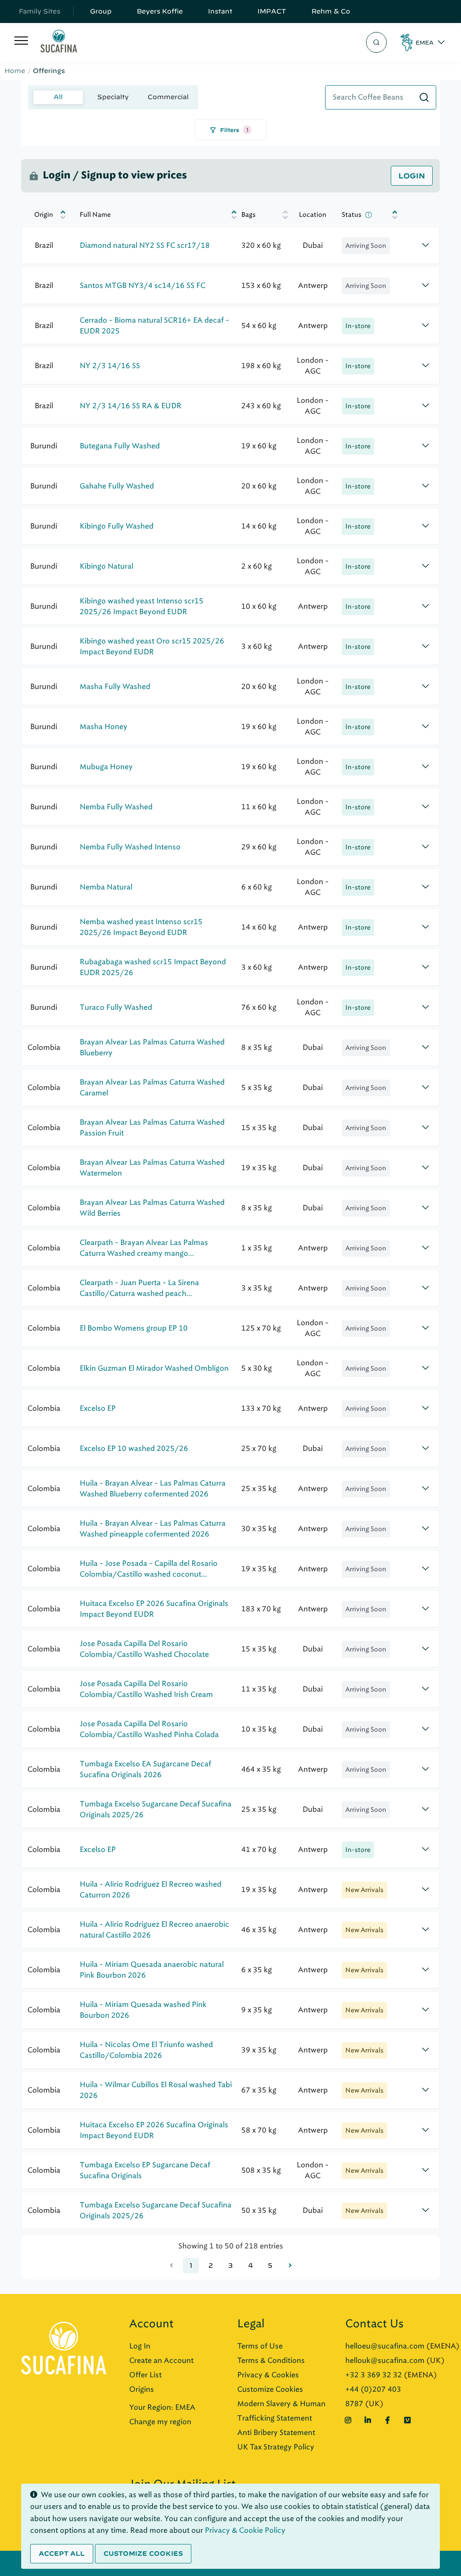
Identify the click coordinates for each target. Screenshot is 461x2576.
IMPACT (272, 11)
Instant (220, 11)
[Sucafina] (59, 43)
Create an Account (161, 2360)
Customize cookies (143, 2553)
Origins (142, 2389)
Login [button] (412, 176)
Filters (234, 130)
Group (101, 11)
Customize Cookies (270, 2389)
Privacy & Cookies (268, 2375)
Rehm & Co (331, 11)
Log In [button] (140, 2346)
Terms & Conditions (271, 2360)
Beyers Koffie (160, 11)
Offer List (145, 2375)
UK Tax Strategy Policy (276, 2447)
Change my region (160, 2422)
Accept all (62, 2553)
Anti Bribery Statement (276, 2432)
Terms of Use (260, 2346)
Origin (44, 215)
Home (15, 71)
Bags (249, 215)
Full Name (95, 215)
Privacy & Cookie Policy (245, 2530)
